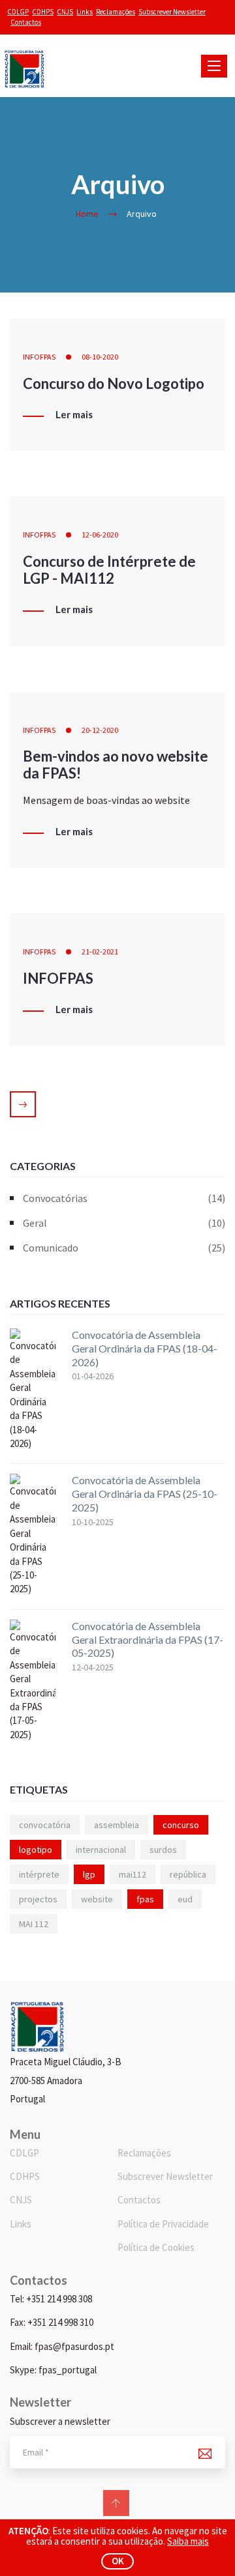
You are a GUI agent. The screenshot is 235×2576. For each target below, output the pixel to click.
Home (87, 214)
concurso (181, 1825)
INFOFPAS (39, 357)
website (97, 1899)
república (188, 1874)
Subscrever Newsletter (172, 12)
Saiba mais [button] (188, 2541)
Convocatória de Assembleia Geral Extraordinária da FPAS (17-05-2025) (148, 1639)
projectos (38, 1899)
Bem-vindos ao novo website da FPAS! (116, 765)
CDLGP (18, 12)
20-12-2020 (100, 730)
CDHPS (43, 12)
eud (185, 1899)
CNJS (65, 12)
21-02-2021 (100, 952)
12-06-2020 (100, 535)
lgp (89, 1874)
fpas (145, 1899)
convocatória (45, 1825)
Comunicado (124, 1248)
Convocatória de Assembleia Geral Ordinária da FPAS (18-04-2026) (145, 1348)
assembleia (117, 1825)
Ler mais (74, 415)
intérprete (39, 1874)
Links (85, 12)
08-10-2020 (100, 357)
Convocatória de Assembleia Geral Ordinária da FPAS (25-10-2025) (145, 1494)
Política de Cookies (156, 2247)
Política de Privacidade (163, 2224)
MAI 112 (34, 1924)
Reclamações (116, 12)
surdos (163, 1850)
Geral (124, 1223)
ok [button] (118, 2561)
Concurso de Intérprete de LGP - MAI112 (109, 570)
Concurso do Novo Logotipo (114, 383)
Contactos (26, 22)
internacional (101, 1850)
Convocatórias (124, 1198)
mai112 (133, 1874)
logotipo (36, 1850)
